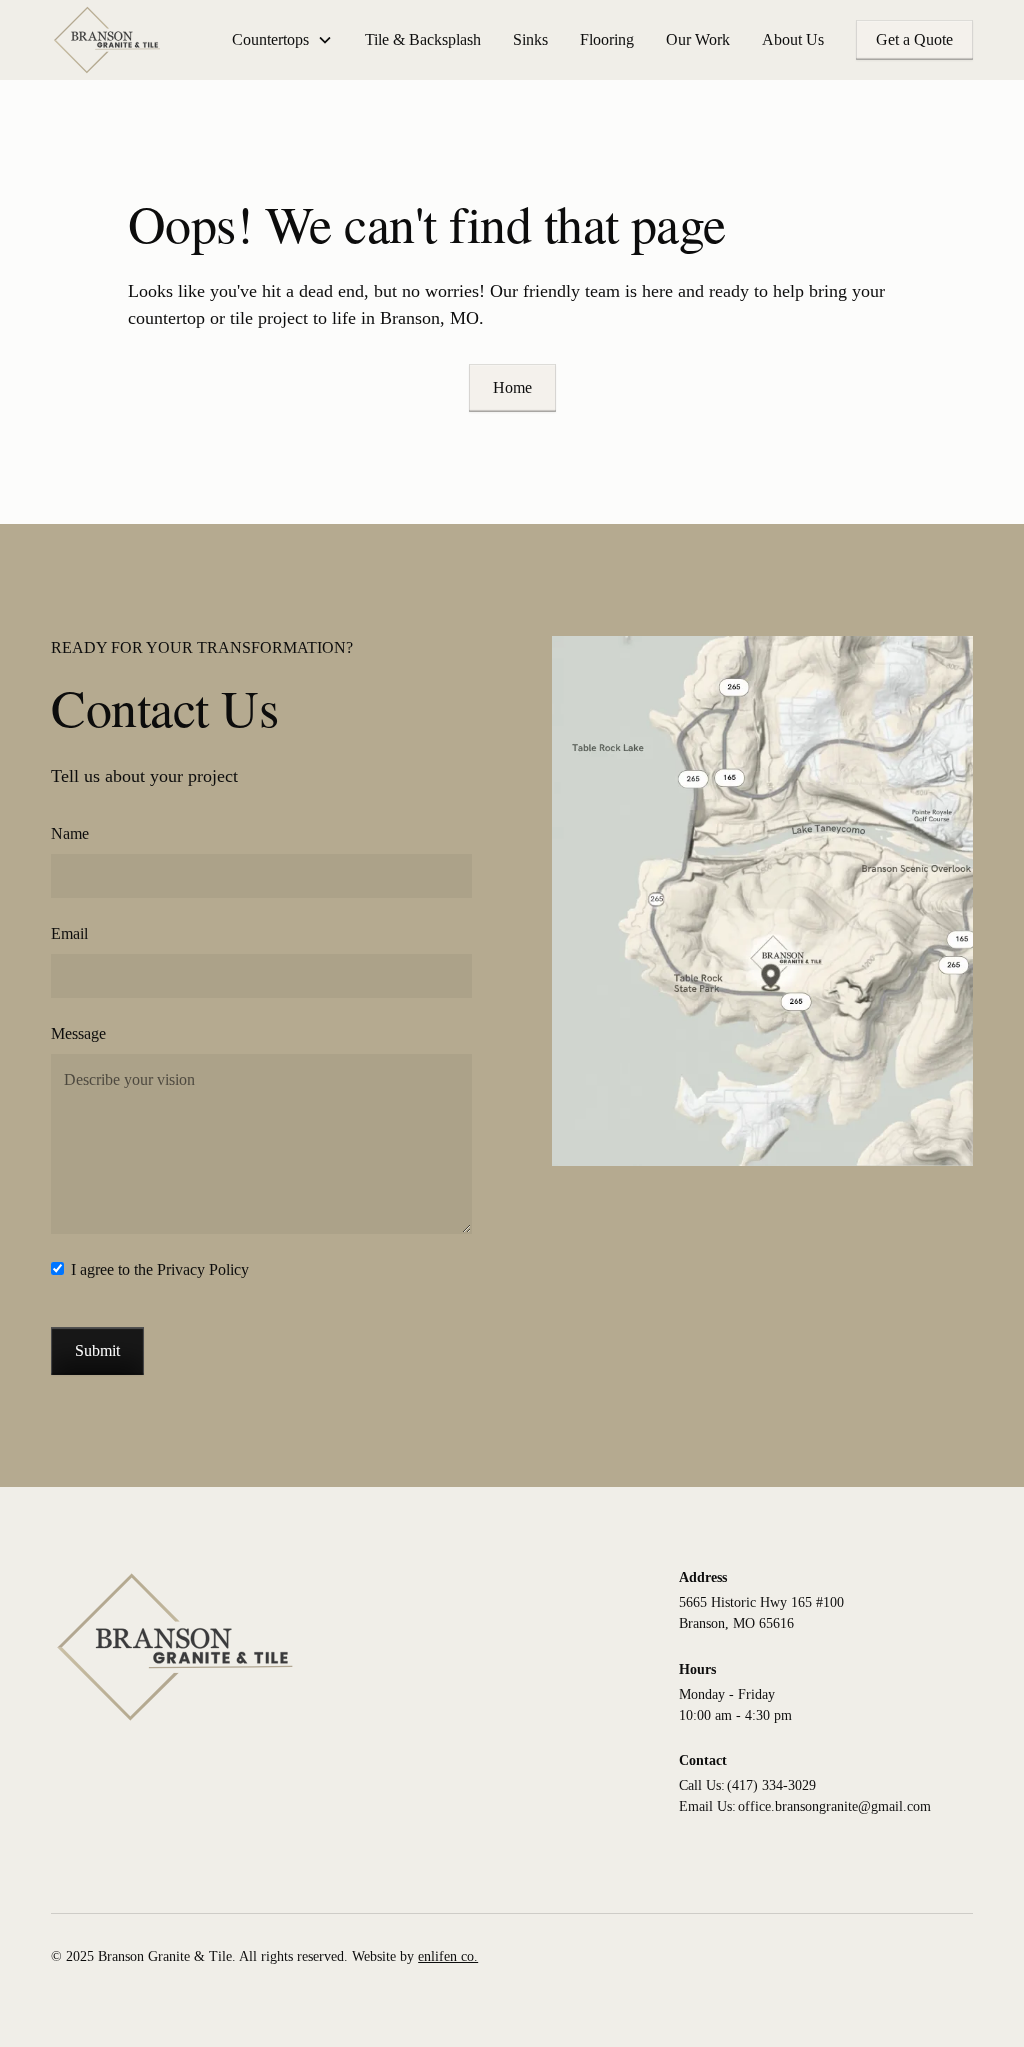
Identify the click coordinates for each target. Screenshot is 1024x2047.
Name (70, 833)
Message (78, 1033)
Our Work (698, 39)
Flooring (607, 39)
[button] (282, 40)
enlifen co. (448, 1956)
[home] (107, 40)
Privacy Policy (203, 1269)
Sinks (530, 39)
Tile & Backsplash (423, 39)
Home (512, 387)
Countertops (270, 39)
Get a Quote (914, 39)
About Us (793, 39)
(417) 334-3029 (771, 1785)
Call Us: (702, 1785)
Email (69, 933)
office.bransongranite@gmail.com (834, 1806)
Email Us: (707, 1806)
